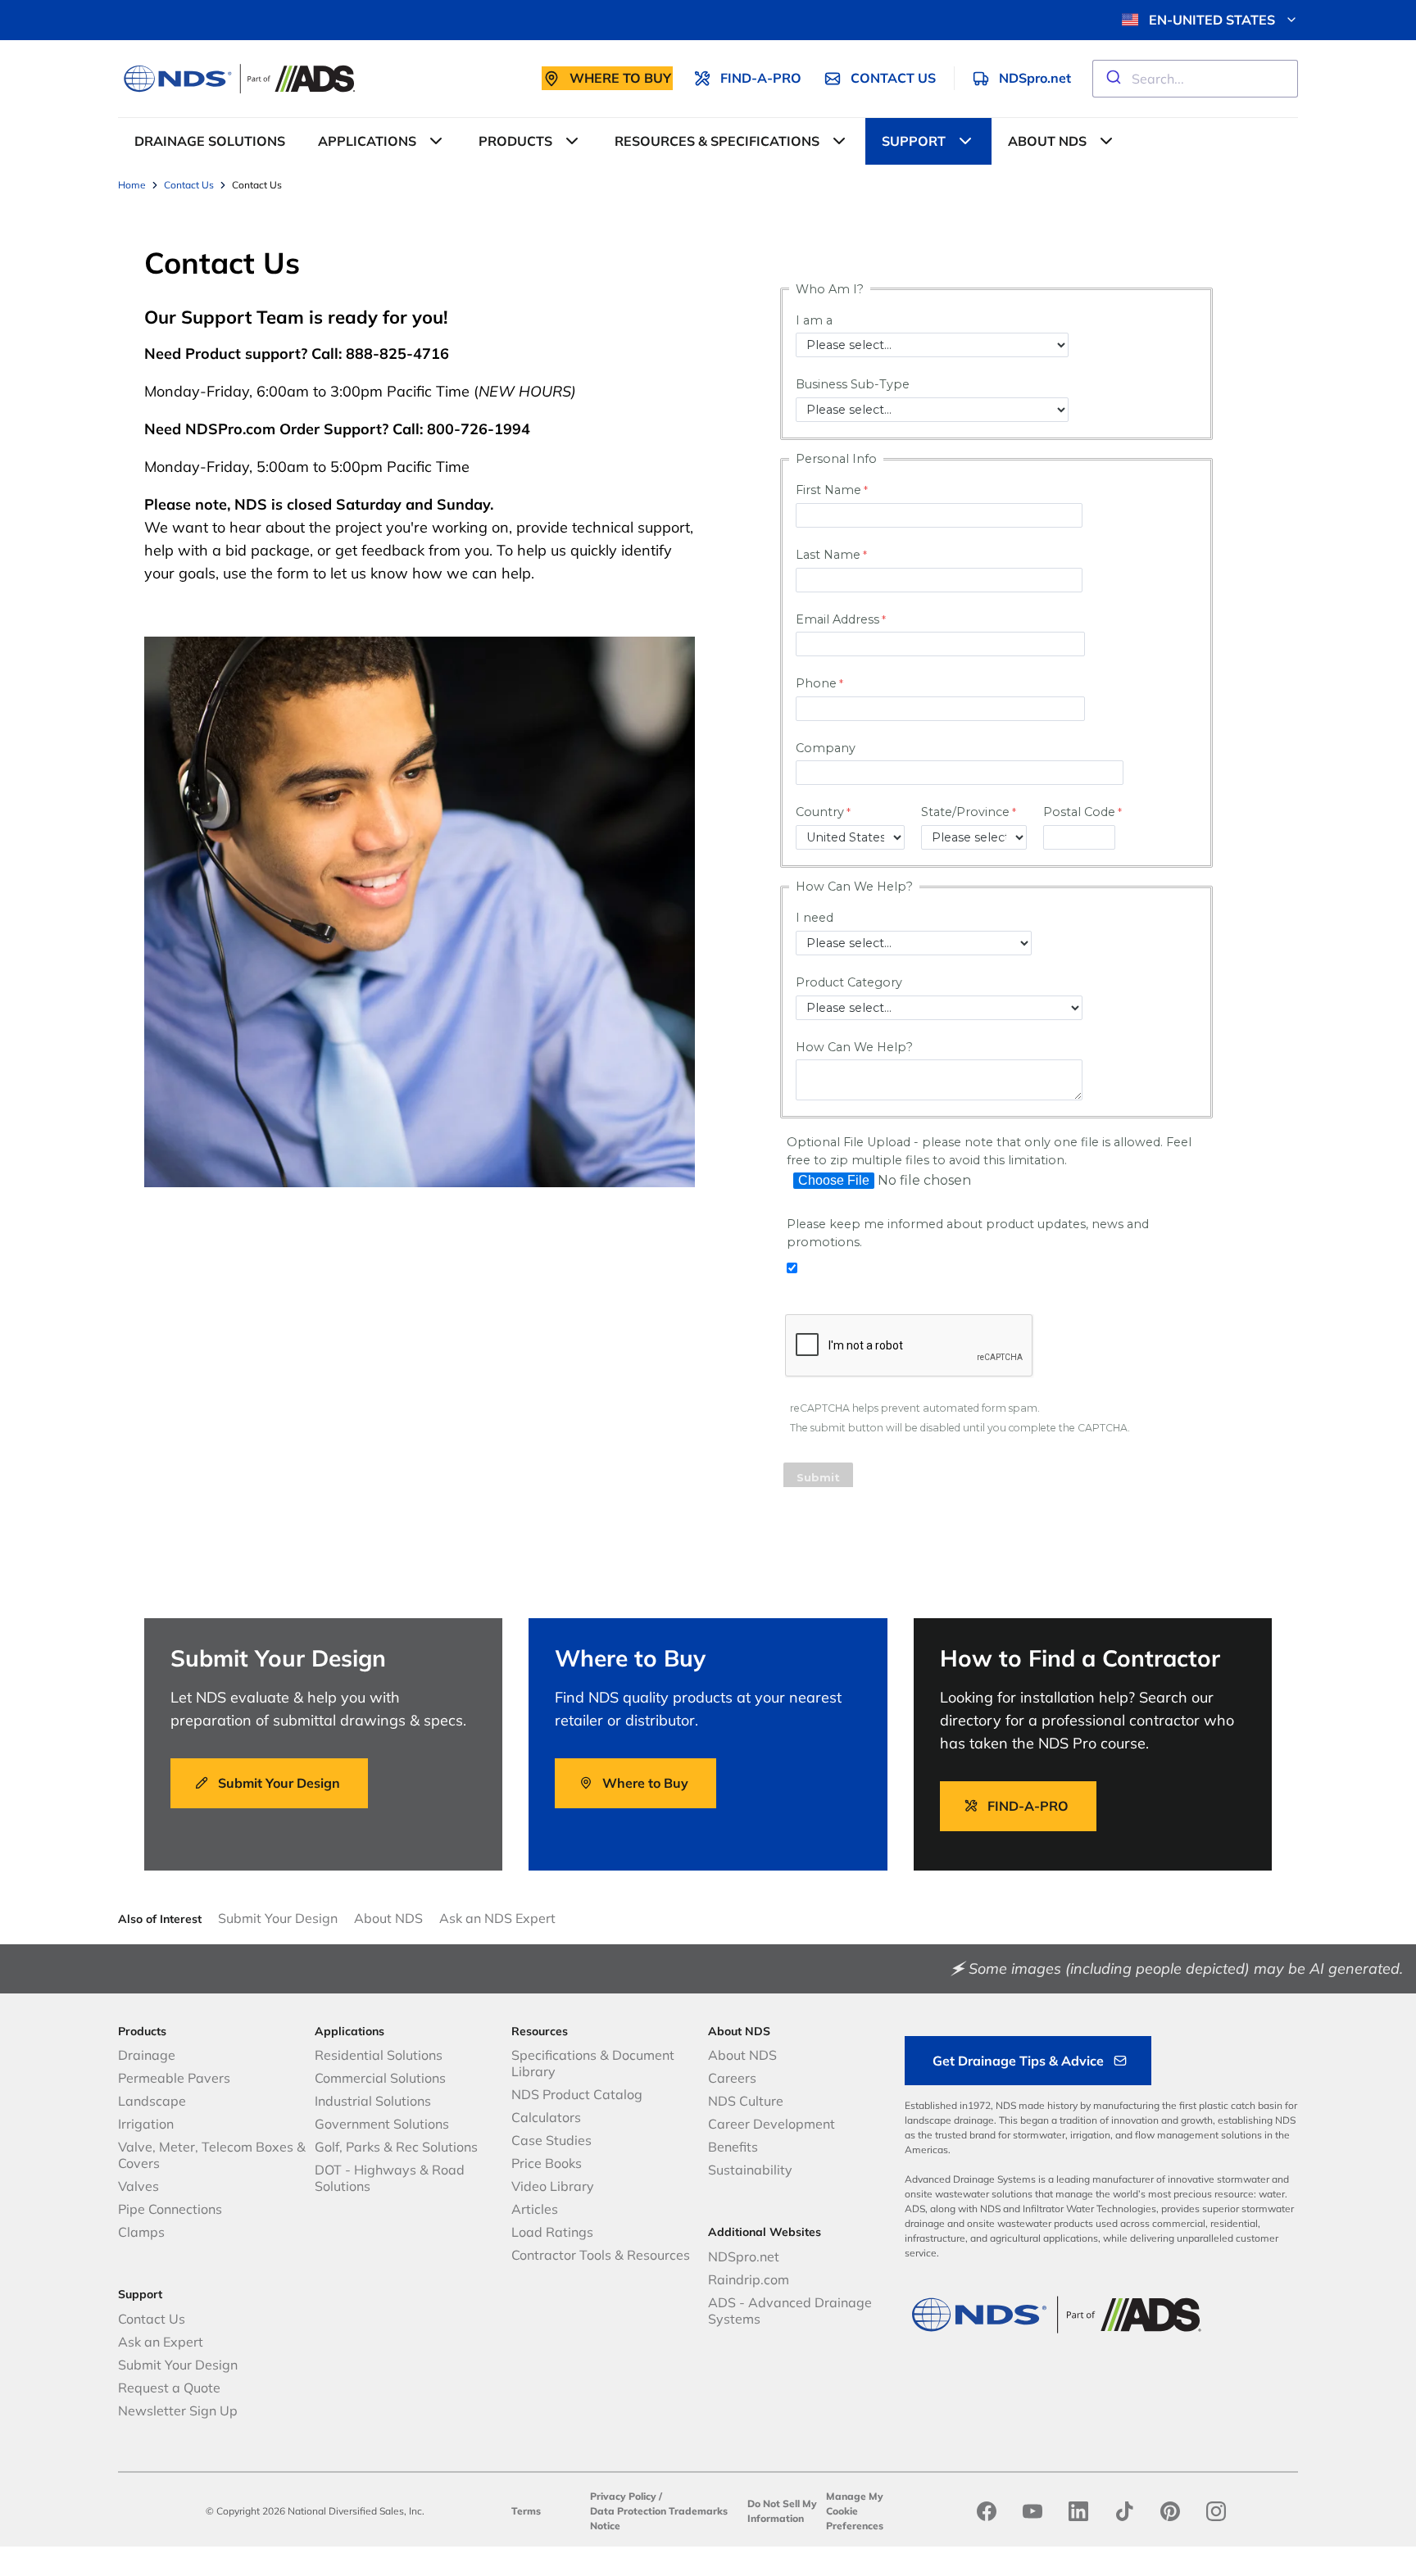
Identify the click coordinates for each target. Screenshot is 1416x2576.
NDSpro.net (744, 2256)
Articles (535, 2209)
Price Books (547, 2163)
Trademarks (698, 2511)
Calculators (546, 2117)
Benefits (733, 2147)
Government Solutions (382, 2124)
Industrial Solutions (373, 2101)
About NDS (388, 1918)
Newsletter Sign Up (178, 2410)
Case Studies (551, 2140)
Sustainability (750, 2170)
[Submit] (1112, 79)
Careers (732, 2078)
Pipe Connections (170, 2209)
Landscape (152, 2101)
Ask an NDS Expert (497, 1918)
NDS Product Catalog (577, 2094)
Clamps (141, 2232)
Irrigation (146, 2124)
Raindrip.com (749, 2279)
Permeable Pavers (174, 2078)
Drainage (147, 2055)
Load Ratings (552, 2232)
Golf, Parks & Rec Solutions (396, 2147)
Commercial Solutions (380, 2078)
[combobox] (1195, 79)
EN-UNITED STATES (1212, 20)
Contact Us (152, 2319)
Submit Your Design (278, 1918)
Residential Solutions (379, 2055)
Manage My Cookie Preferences (855, 2511)
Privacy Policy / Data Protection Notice (628, 2511)
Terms (526, 2511)
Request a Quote (169, 2388)
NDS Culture (746, 2101)
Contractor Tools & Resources (601, 2255)
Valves (138, 2186)
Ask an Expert (161, 2342)
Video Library (553, 2186)
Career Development (772, 2124)
